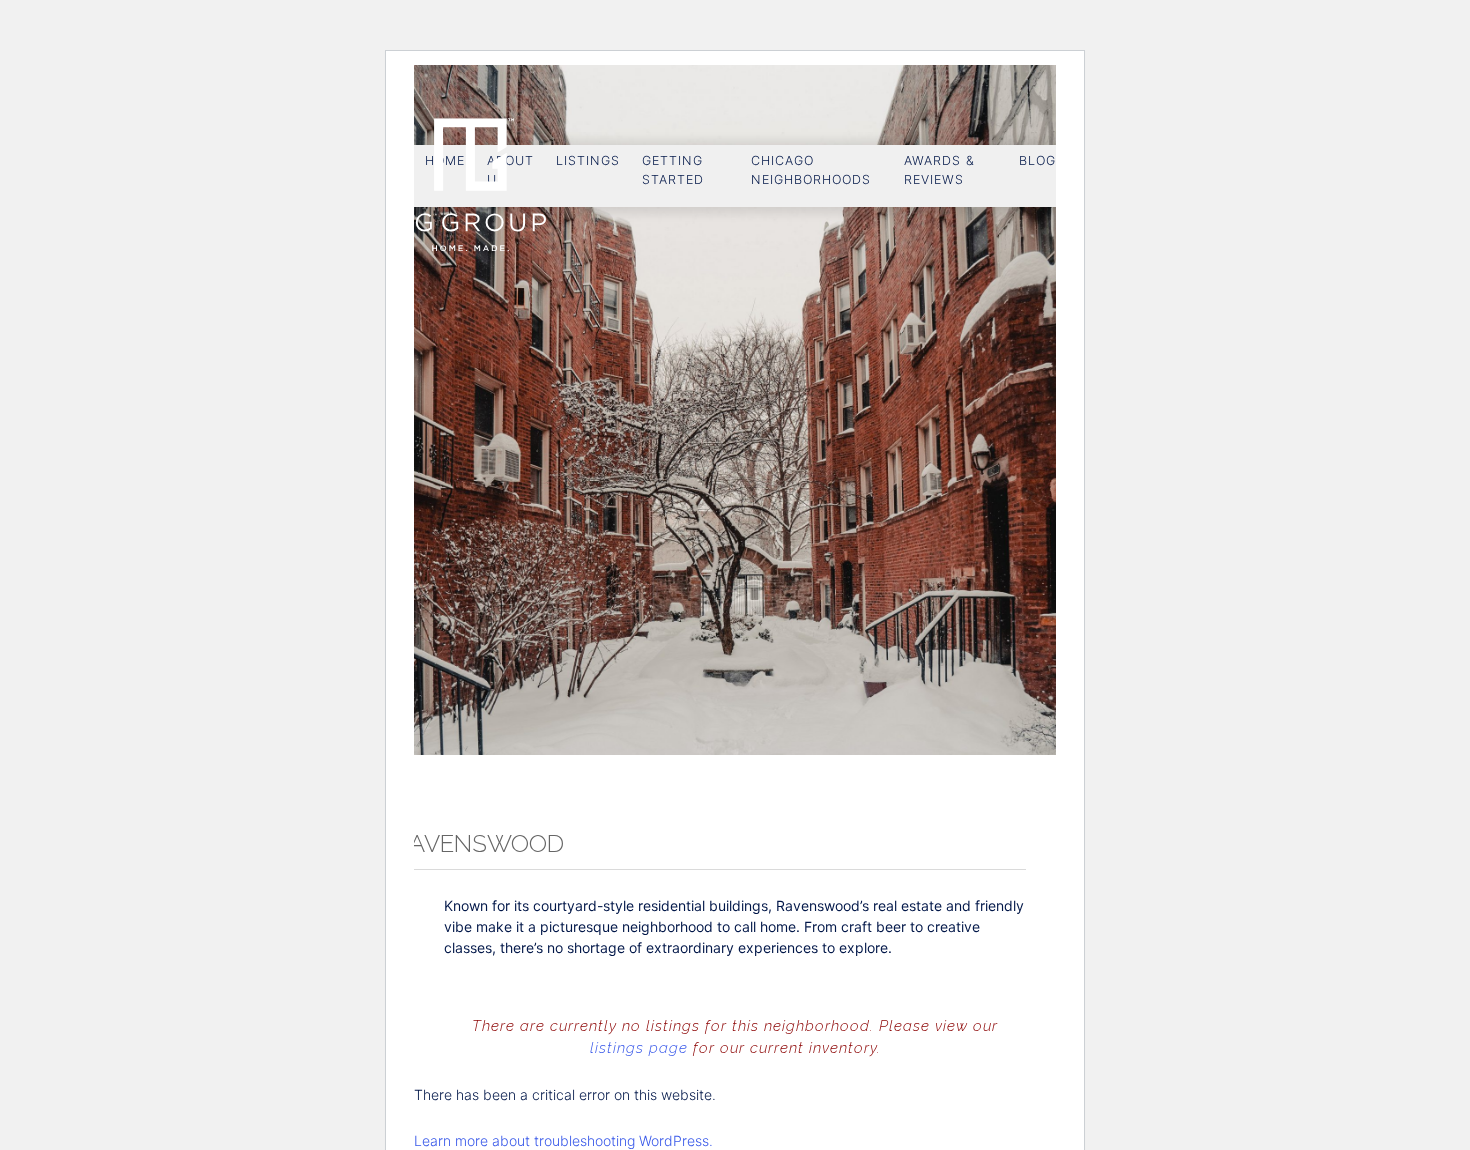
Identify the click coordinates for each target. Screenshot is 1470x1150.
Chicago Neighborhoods (811, 170)
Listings (588, 160)
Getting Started (673, 170)
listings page (639, 1048)
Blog (1037, 160)
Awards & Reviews (939, 170)
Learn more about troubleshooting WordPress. (563, 1140)
